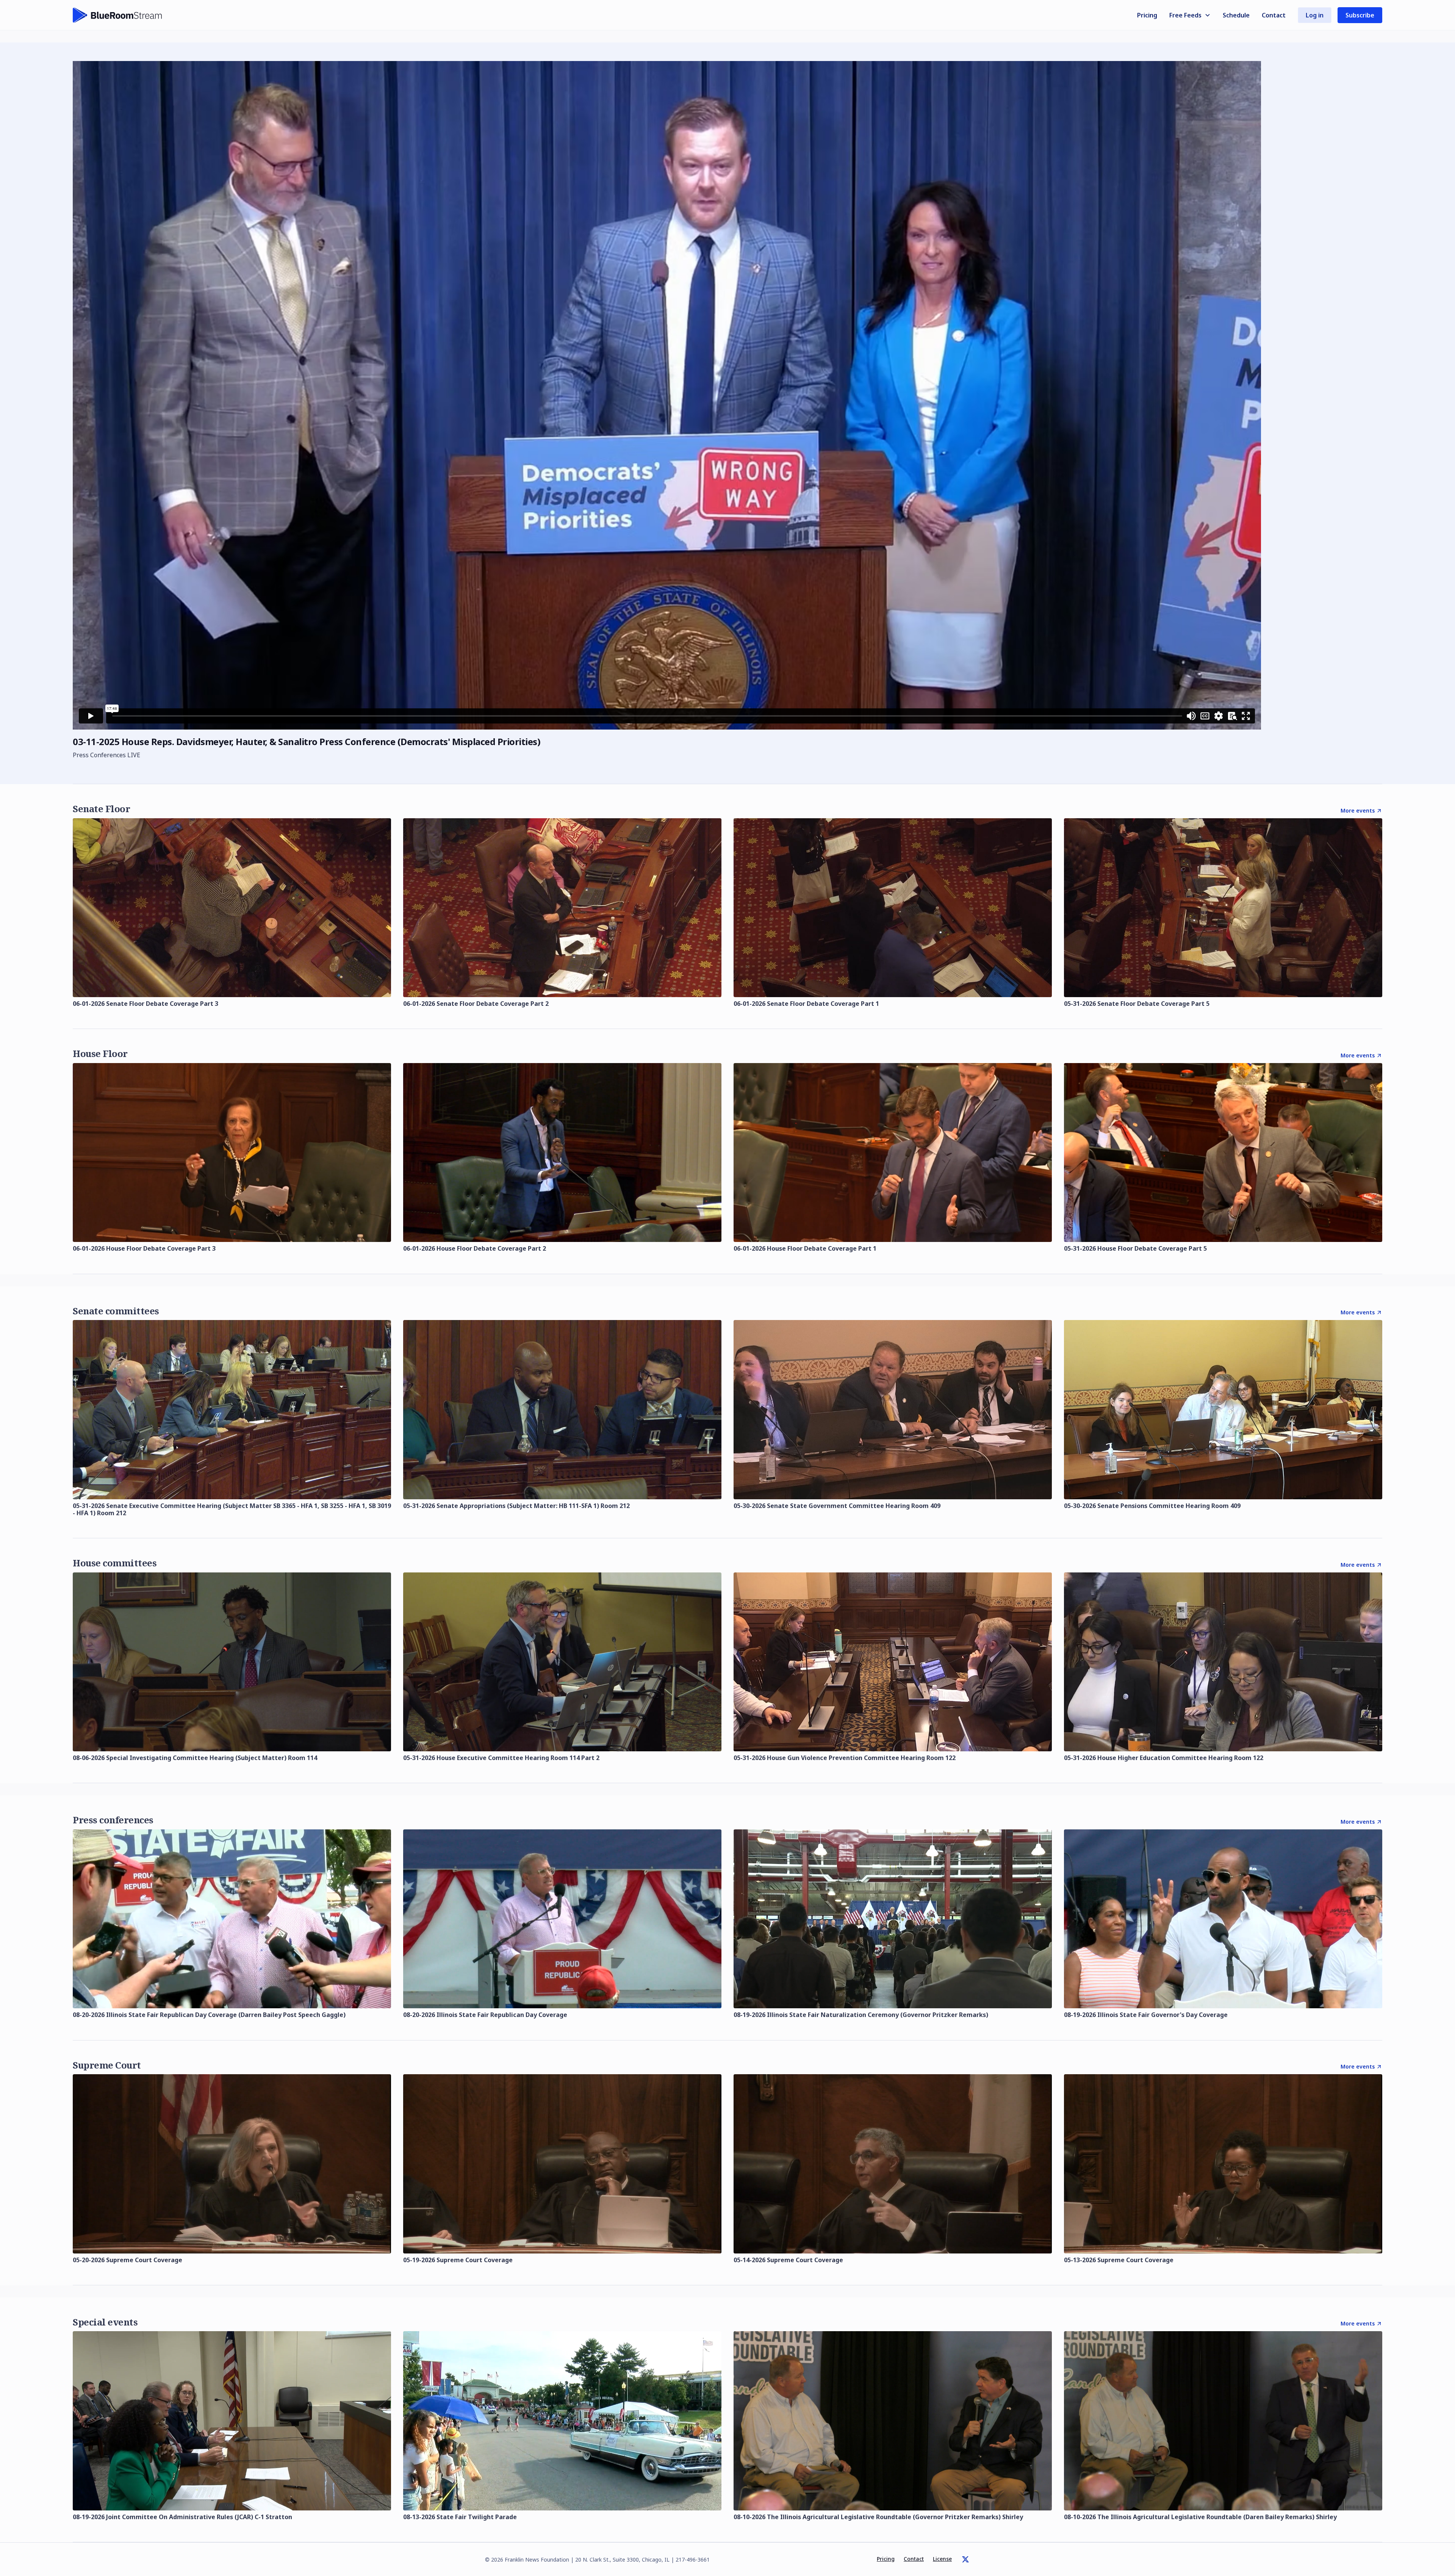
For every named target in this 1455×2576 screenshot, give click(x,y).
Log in (1315, 15)
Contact (1274, 15)
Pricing (1147, 15)
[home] (117, 15)
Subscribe (1360, 15)
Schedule (1236, 15)
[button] (1190, 15)
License (942, 2559)
